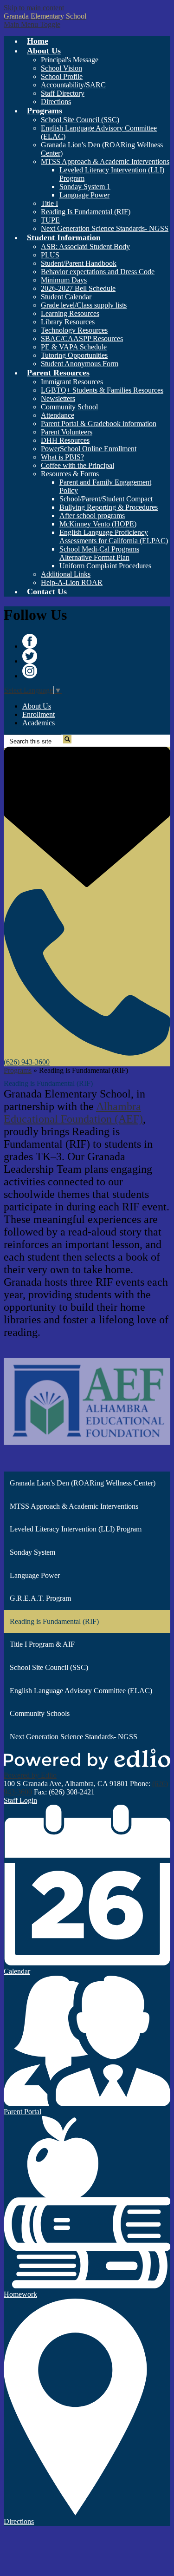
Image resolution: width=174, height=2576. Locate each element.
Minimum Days (64, 280)
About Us (37, 706)
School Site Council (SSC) (80, 120)
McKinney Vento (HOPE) (98, 524)
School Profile (62, 76)
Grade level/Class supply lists (84, 305)
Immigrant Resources (72, 382)
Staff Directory (63, 93)
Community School (69, 407)
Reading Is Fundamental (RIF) (86, 212)
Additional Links (66, 574)
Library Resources (68, 322)
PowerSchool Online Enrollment (89, 449)
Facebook (30, 641)
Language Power (84, 195)
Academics (39, 723)
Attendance (58, 415)
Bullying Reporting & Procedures (109, 507)
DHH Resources (65, 440)
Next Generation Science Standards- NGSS (105, 228)
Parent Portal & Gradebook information (99, 424)
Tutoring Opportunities (74, 355)
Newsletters (58, 398)
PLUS (50, 255)
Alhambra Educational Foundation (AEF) (73, 1113)
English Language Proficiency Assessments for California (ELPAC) (114, 536)
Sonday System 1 (85, 187)
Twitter (30, 656)
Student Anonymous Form (80, 364)
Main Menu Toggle (32, 24)
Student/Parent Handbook (79, 263)
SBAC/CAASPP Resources (82, 338)
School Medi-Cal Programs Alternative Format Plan (99, 553)
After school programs (92, 516)
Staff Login (20, 1800)
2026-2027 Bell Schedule (78, 288)
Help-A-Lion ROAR (72, 582)
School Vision (61, 68)
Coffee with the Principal (77, 465)
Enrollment (39, 714)
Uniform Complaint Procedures (105, 566)
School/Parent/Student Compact (106, 499)
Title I (49, 203)
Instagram (30, 671)
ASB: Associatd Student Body (85, 246)
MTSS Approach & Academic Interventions (105, 161)
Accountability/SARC (73, 85)
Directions (56, 102)
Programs (18, 1070)
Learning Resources (70, 313)
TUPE (50, 220)
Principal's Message (70, 60)
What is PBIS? (62, 457)
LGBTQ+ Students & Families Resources (102, 390)
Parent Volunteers (67, 432)
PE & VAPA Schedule (74, 347)
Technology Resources (74, 330)
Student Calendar (66, 297)
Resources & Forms (70, 474)
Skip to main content (34, 8)
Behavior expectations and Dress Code (98, 272)
